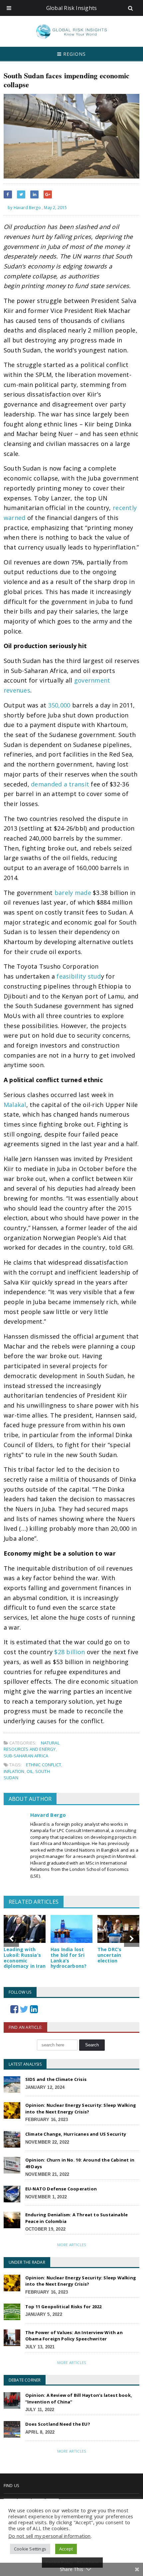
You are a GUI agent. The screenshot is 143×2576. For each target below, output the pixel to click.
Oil (30, 1771)
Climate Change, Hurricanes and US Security (76, 2134)
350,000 (59, 705)
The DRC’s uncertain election (110, 1955)
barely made (73, 893)
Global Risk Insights (72, 8)
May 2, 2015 (55, 208)
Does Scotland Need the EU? (58, 2424)
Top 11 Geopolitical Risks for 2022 (64, 2307)
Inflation (14, 1771)
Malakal (15, 1105)
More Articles (71, 2245)
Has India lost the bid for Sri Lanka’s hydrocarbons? (69, 1958)
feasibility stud (79, 976)
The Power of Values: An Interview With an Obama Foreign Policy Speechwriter (74, 2336)
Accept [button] (66, 2549)
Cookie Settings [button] (30, 2549)
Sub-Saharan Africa (26, 1756)
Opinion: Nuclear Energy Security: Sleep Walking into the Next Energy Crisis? (81, 2108)
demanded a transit (60, 784)
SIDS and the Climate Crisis (56, 2079)
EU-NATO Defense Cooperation (61, 2189)
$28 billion (70, 1652)
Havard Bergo (48, 1815)
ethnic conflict (44, 1765)
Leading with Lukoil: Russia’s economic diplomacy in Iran (25, 1958)
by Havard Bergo (24, 208)
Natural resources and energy (32, 1746)
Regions (74, 54)
